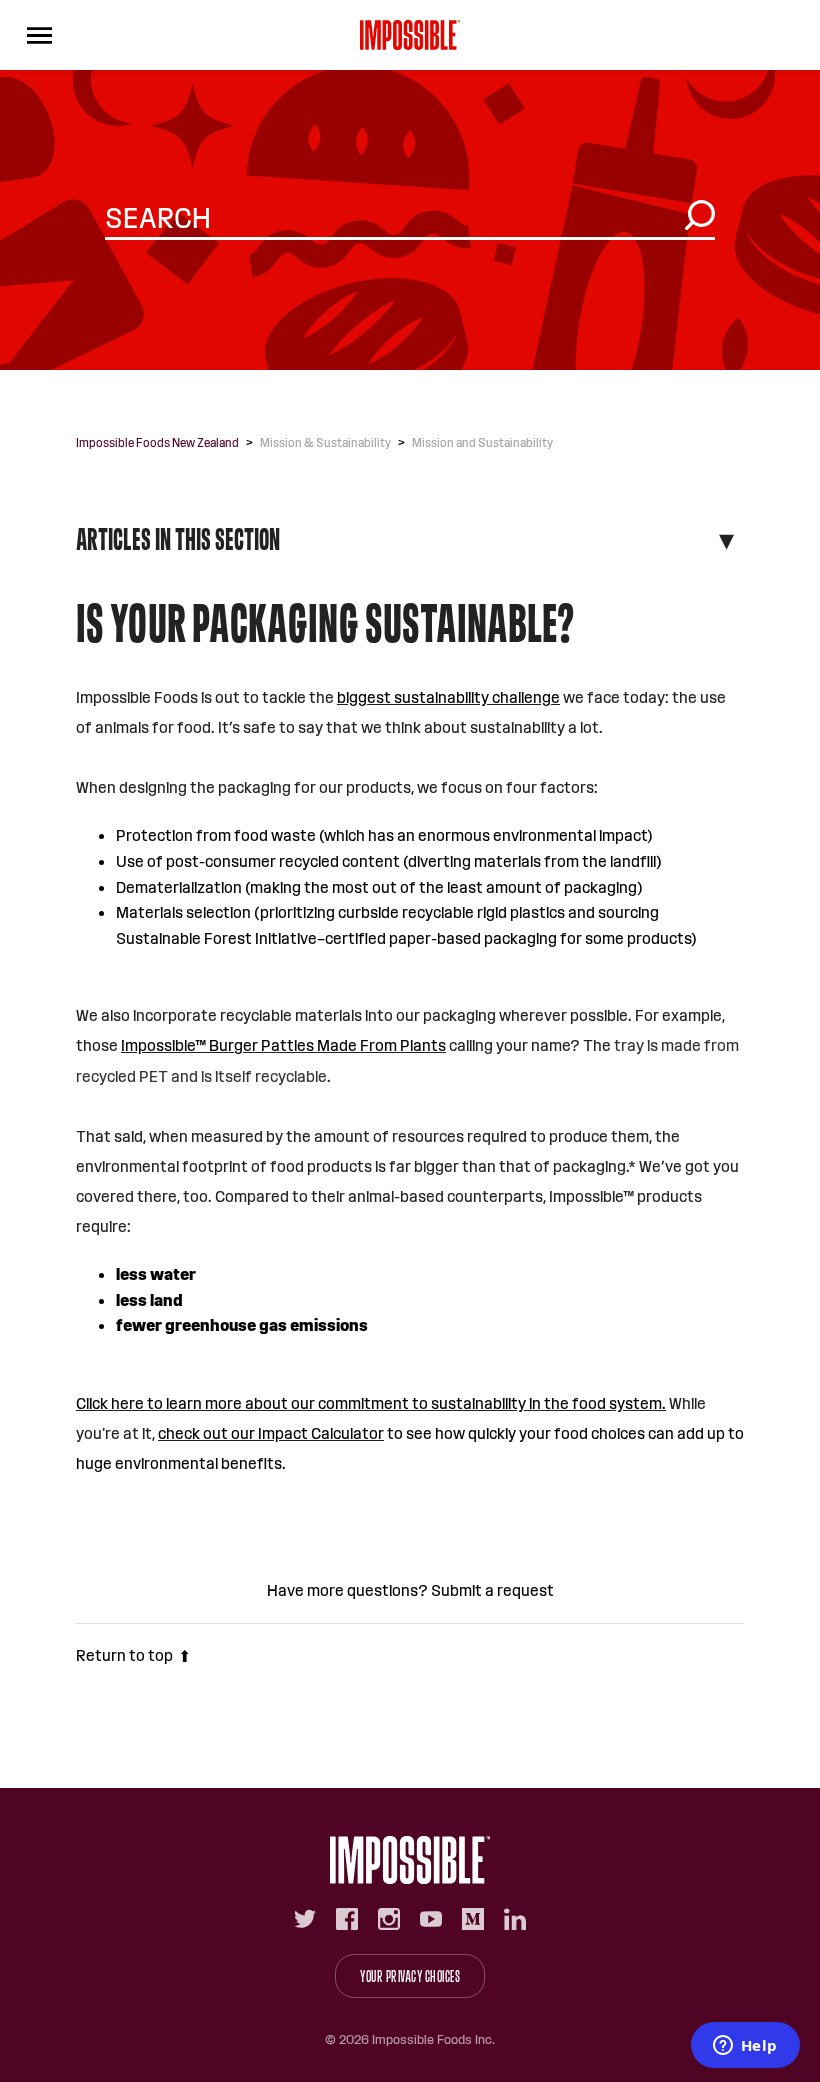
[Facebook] (347, 1919)
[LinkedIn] (515, 1919)
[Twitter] (305, 1919)
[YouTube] (431, 1919)
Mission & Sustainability (325, 443)
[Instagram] (389, 1919)
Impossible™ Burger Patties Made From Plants (283, 1045)
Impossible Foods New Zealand (157, 443)
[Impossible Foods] (410, 1860)
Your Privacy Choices (410, 1976)
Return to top (124, 1655)
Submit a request (492, 1590)
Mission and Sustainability (482, 443)
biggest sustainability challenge (448, 697)
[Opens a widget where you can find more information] (745, 2047)
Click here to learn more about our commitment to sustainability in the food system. (371, 1403)
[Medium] (473, 1919)
